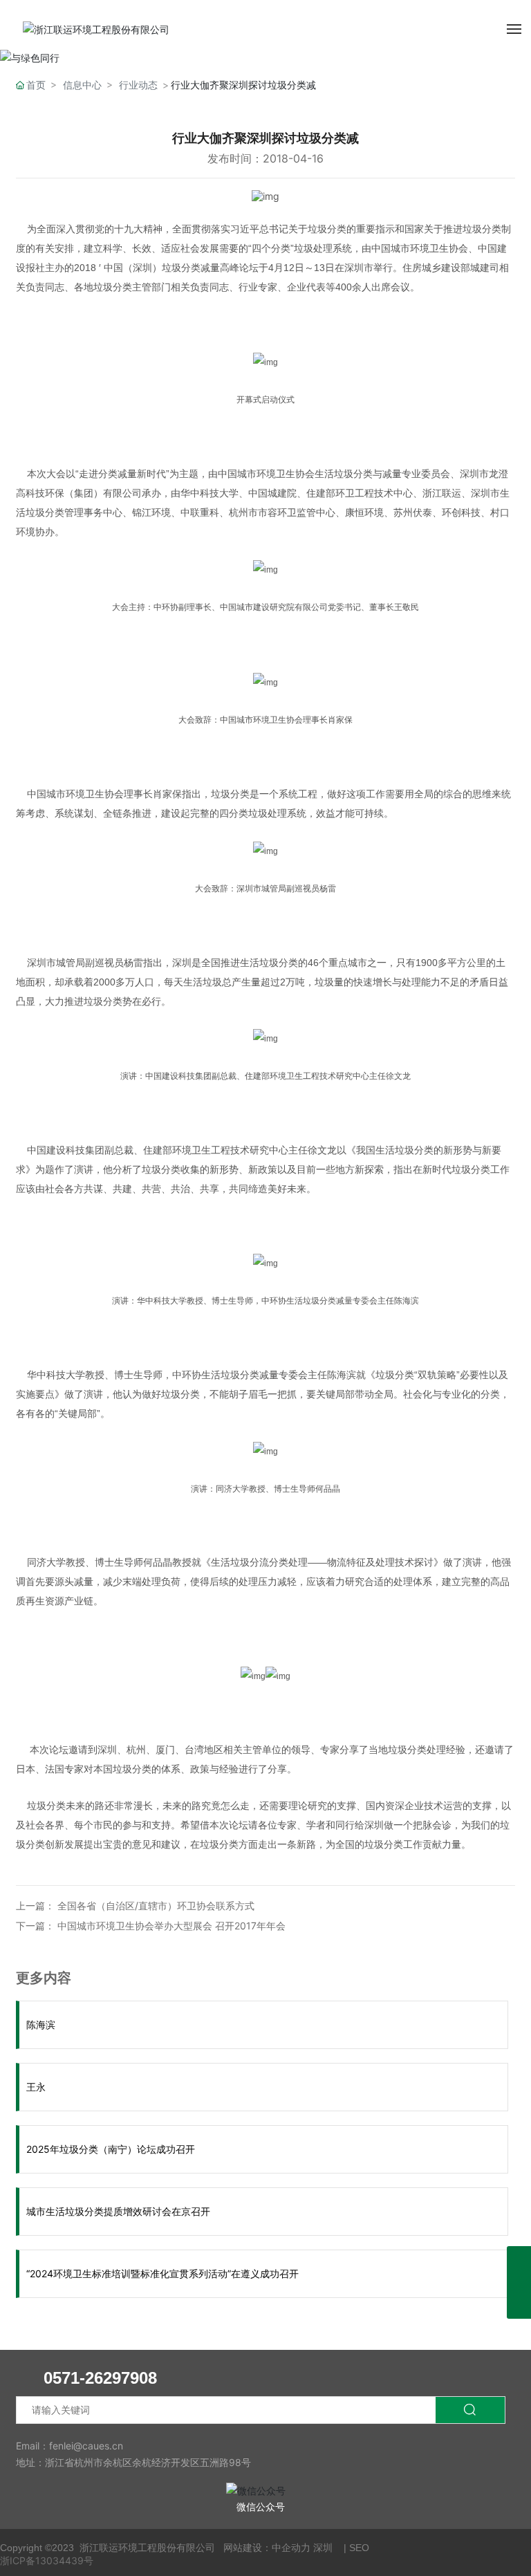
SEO (359, 2548)
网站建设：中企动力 (267, 2548)
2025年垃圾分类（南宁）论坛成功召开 (111, 2149)
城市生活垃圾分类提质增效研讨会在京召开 (118, 2211)
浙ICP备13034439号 (47, 2560)
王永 (36, 2087)
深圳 (323, 2548)
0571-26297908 (100, 2378)
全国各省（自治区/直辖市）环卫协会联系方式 (156, 1906)
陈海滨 (41, 2024)
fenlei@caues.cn (86, 2446)
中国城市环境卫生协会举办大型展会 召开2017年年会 (171, 1926)
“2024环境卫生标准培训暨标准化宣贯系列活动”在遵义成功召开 (162, 2273)
